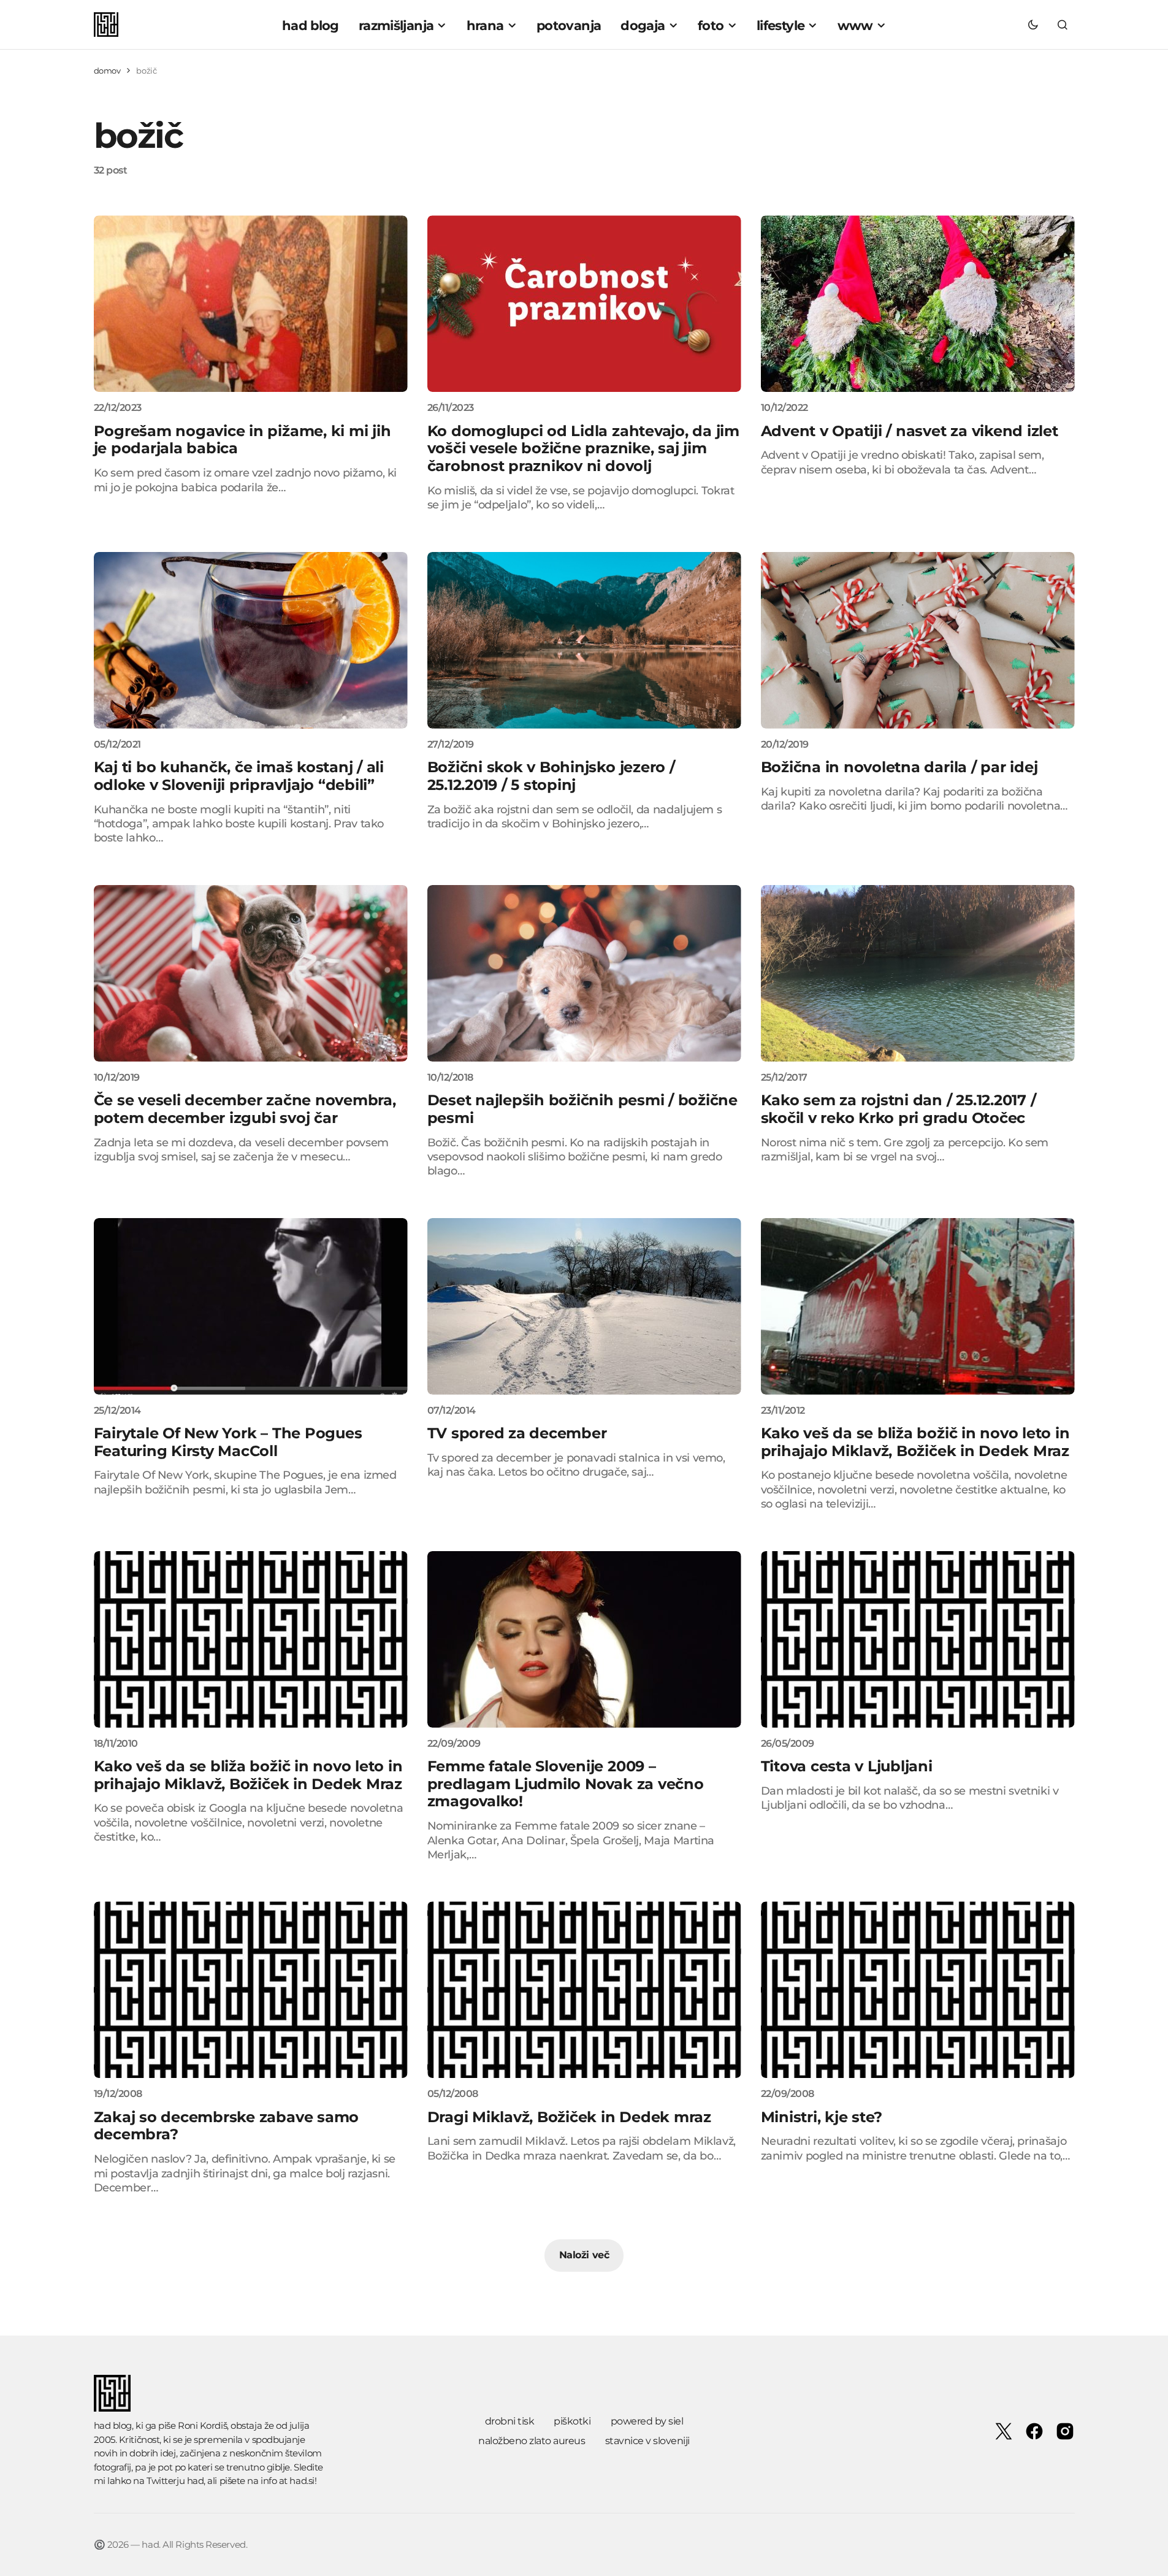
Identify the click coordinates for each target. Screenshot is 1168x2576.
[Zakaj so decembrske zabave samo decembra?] (251, 1990)
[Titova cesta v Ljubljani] (918, 1639)
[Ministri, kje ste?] (918, 1990)
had (196, 2481)
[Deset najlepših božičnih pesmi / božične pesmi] (584, 973)
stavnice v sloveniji (647, 2441)
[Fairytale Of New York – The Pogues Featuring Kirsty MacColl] (251, 1306)
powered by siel (647, 2421)
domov (107, 71)
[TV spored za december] (584, 1306)
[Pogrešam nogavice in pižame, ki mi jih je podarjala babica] (251, 304)
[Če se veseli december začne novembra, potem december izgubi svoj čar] (251, 973)
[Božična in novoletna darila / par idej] (918, 640)
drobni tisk (510, 2421)
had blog (113, 2425)
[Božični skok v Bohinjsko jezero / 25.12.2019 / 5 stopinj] (584, 640)
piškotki (572, 2421)
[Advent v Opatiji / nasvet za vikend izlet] (918, 304)
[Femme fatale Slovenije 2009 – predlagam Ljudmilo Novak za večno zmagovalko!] (584, 1639)
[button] (1033, 25)
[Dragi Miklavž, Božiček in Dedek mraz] (584, 1990)
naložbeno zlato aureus (532, 2441)
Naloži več (584, 2255)
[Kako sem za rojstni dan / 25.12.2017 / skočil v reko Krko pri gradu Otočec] (918, 973)
